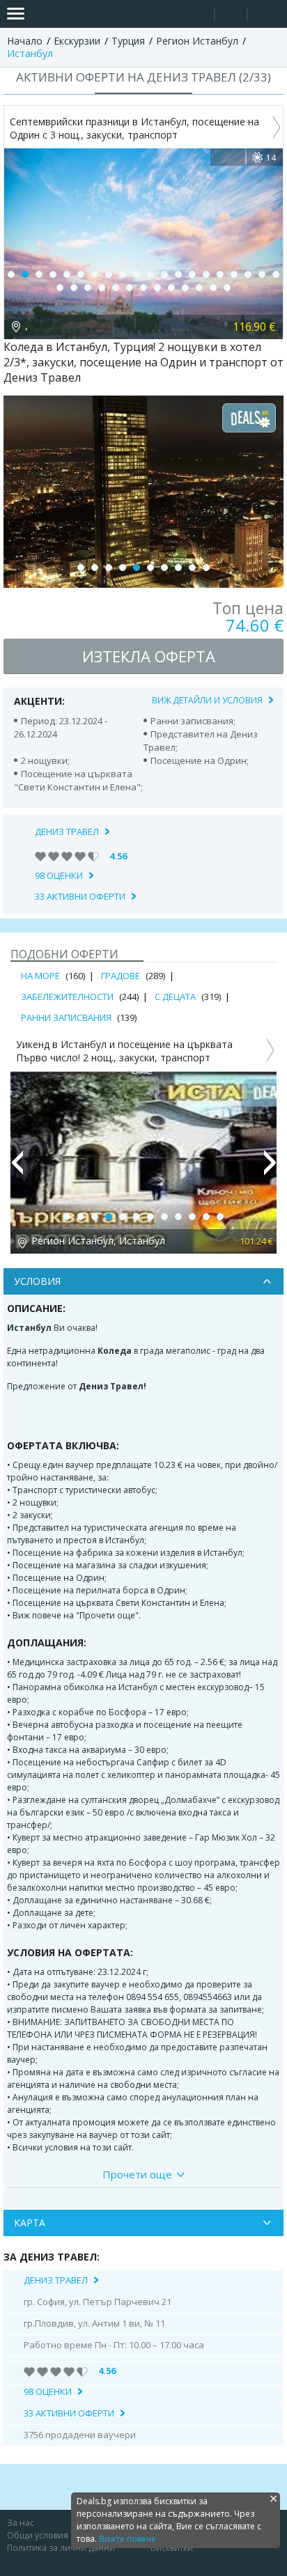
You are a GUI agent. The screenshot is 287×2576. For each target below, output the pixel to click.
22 (74, 288)
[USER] (232, 16)
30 (185, 288)
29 (171, 288)
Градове (121, 976)
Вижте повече (127, 2539)
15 (206, 274)
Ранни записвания (66, 1017)
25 (116, 288)
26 (130, 288)
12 (164, 274)
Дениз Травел (67, 832)
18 (248, 274)
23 (88, 288)
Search (198, 14)
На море (40, 976)
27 (143, 288)
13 (178, 274)
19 (262, 274)
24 (102, 288)
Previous (17, 1169)
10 (137, 274)
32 (213, 288)
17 (234, 274)
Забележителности (67, 997)
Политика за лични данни (61, 2548)
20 (276, 274)
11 (150, 274)
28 (157, 288)
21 (60, 288)
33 (227, 288)
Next (270, 1169)
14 (192, 274)
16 (220, 274)
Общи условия (38, 2535)
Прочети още (137, 2174)
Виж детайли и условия (207, 700)
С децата (175, 997)
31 (199, 288)
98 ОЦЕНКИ (59, 875)
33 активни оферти (80, 896)
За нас (21, 2523)
